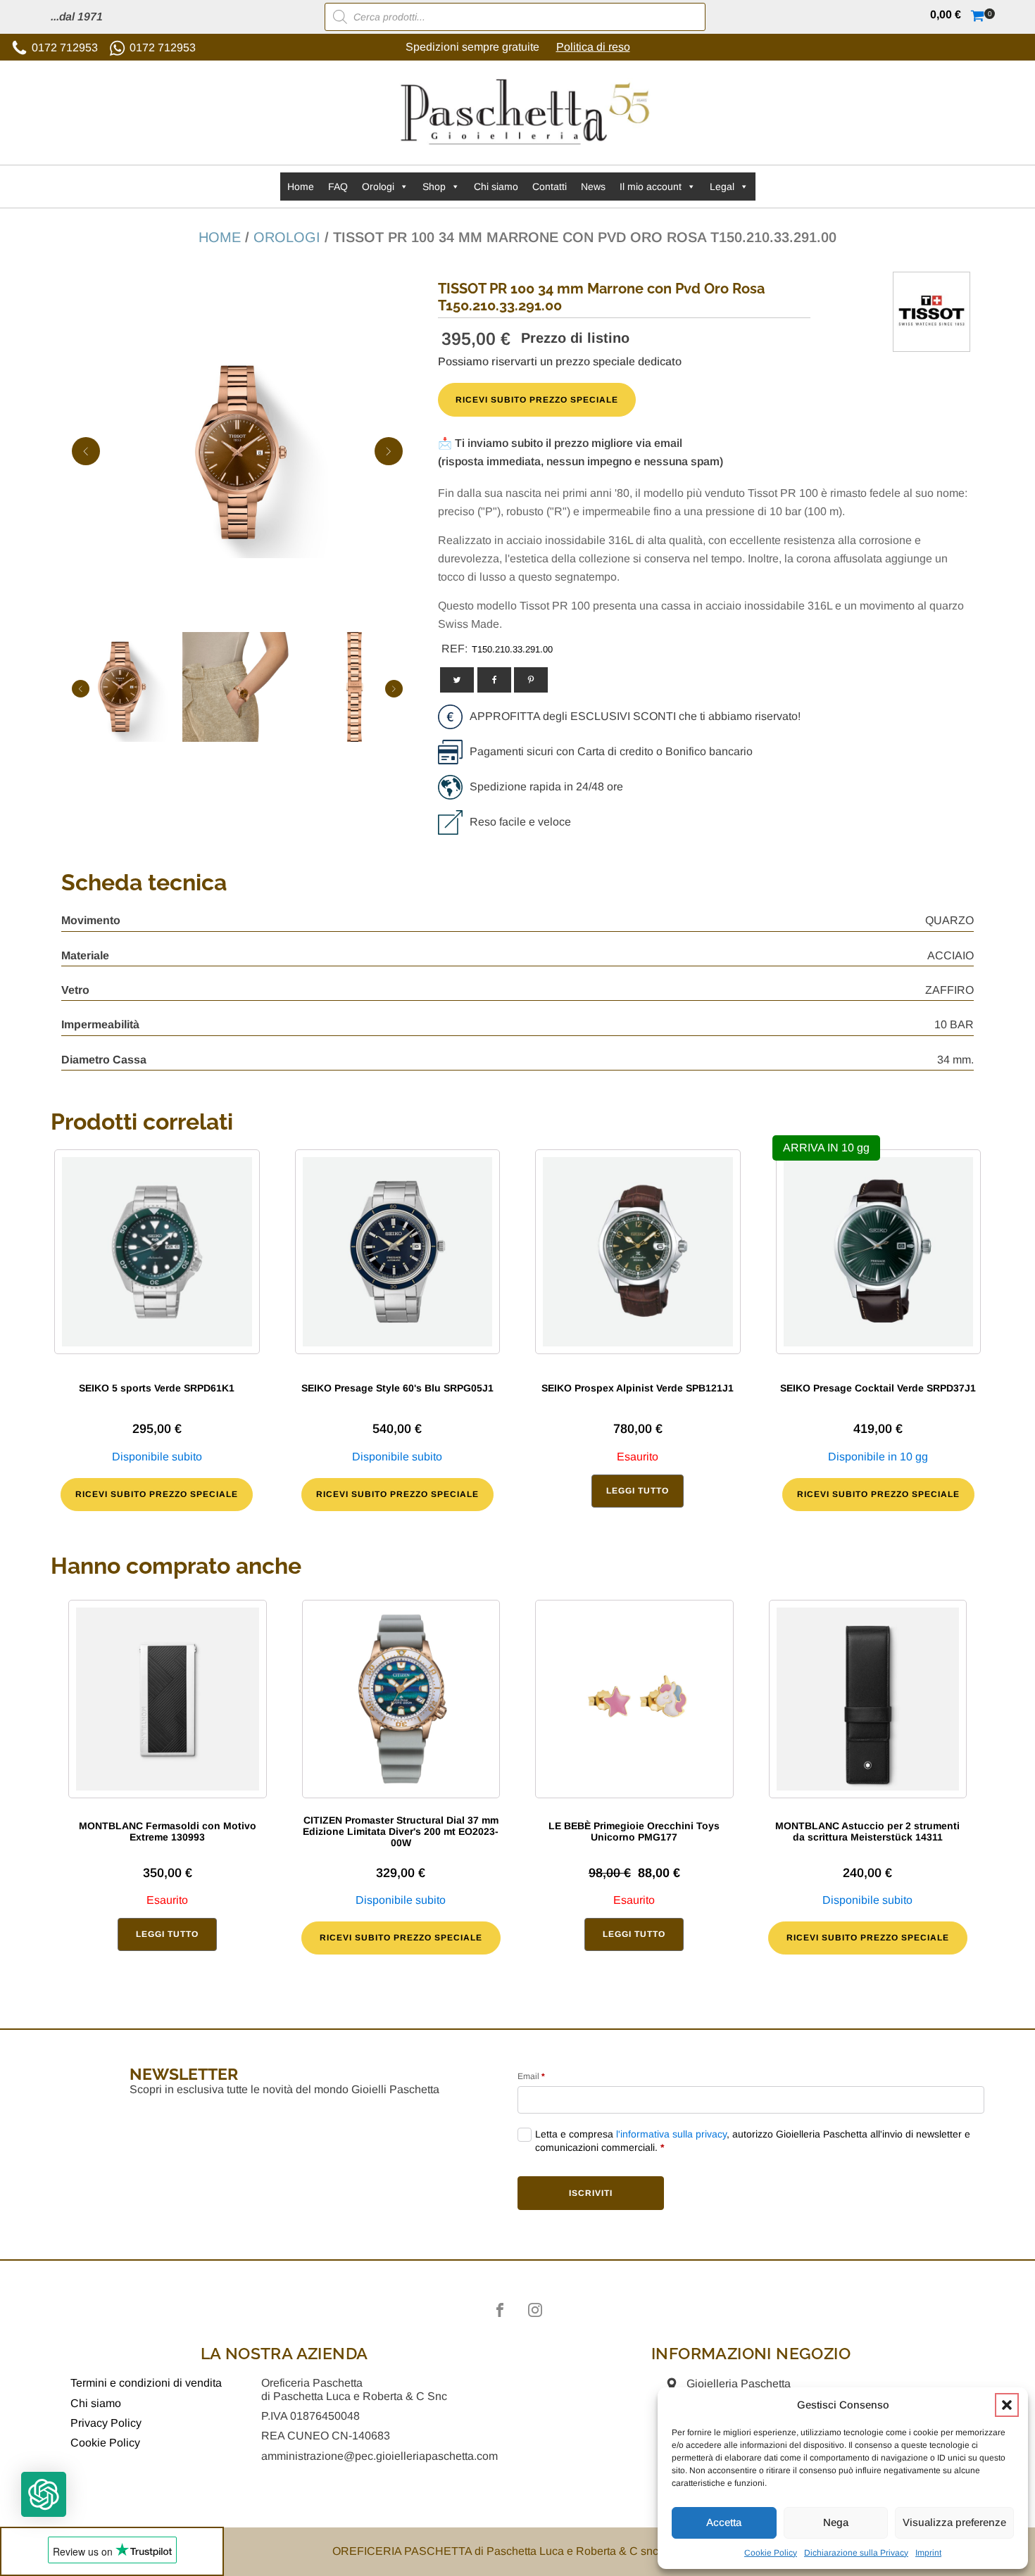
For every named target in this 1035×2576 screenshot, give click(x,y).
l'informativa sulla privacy (671, 2134)
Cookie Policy (771, 2553)
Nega (836, 2522)
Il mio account (651, 187)
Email (531, 2076)
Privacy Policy (106, 2423)
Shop (434, 187)
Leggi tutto (638, 1491)
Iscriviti (591, 2193)
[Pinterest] (531, 680)
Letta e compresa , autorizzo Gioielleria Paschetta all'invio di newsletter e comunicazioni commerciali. (753, 2141)
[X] (457, 680)
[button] (1007, 2405)
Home (301, 187)
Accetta (724, 2522)
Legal (722, 187)
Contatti (550, 187)
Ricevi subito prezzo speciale (537, 400)
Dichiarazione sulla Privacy (856, 2553)
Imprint (928, 2553)
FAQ (338, 187)
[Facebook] (494, 680)
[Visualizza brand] (931, 341)
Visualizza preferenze (954, 2522)
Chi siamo (496, 187)
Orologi (378, 187)
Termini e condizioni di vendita (146, 2383)
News (593, 187)
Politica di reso (593, 47)
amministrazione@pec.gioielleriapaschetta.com (379, 2456)
